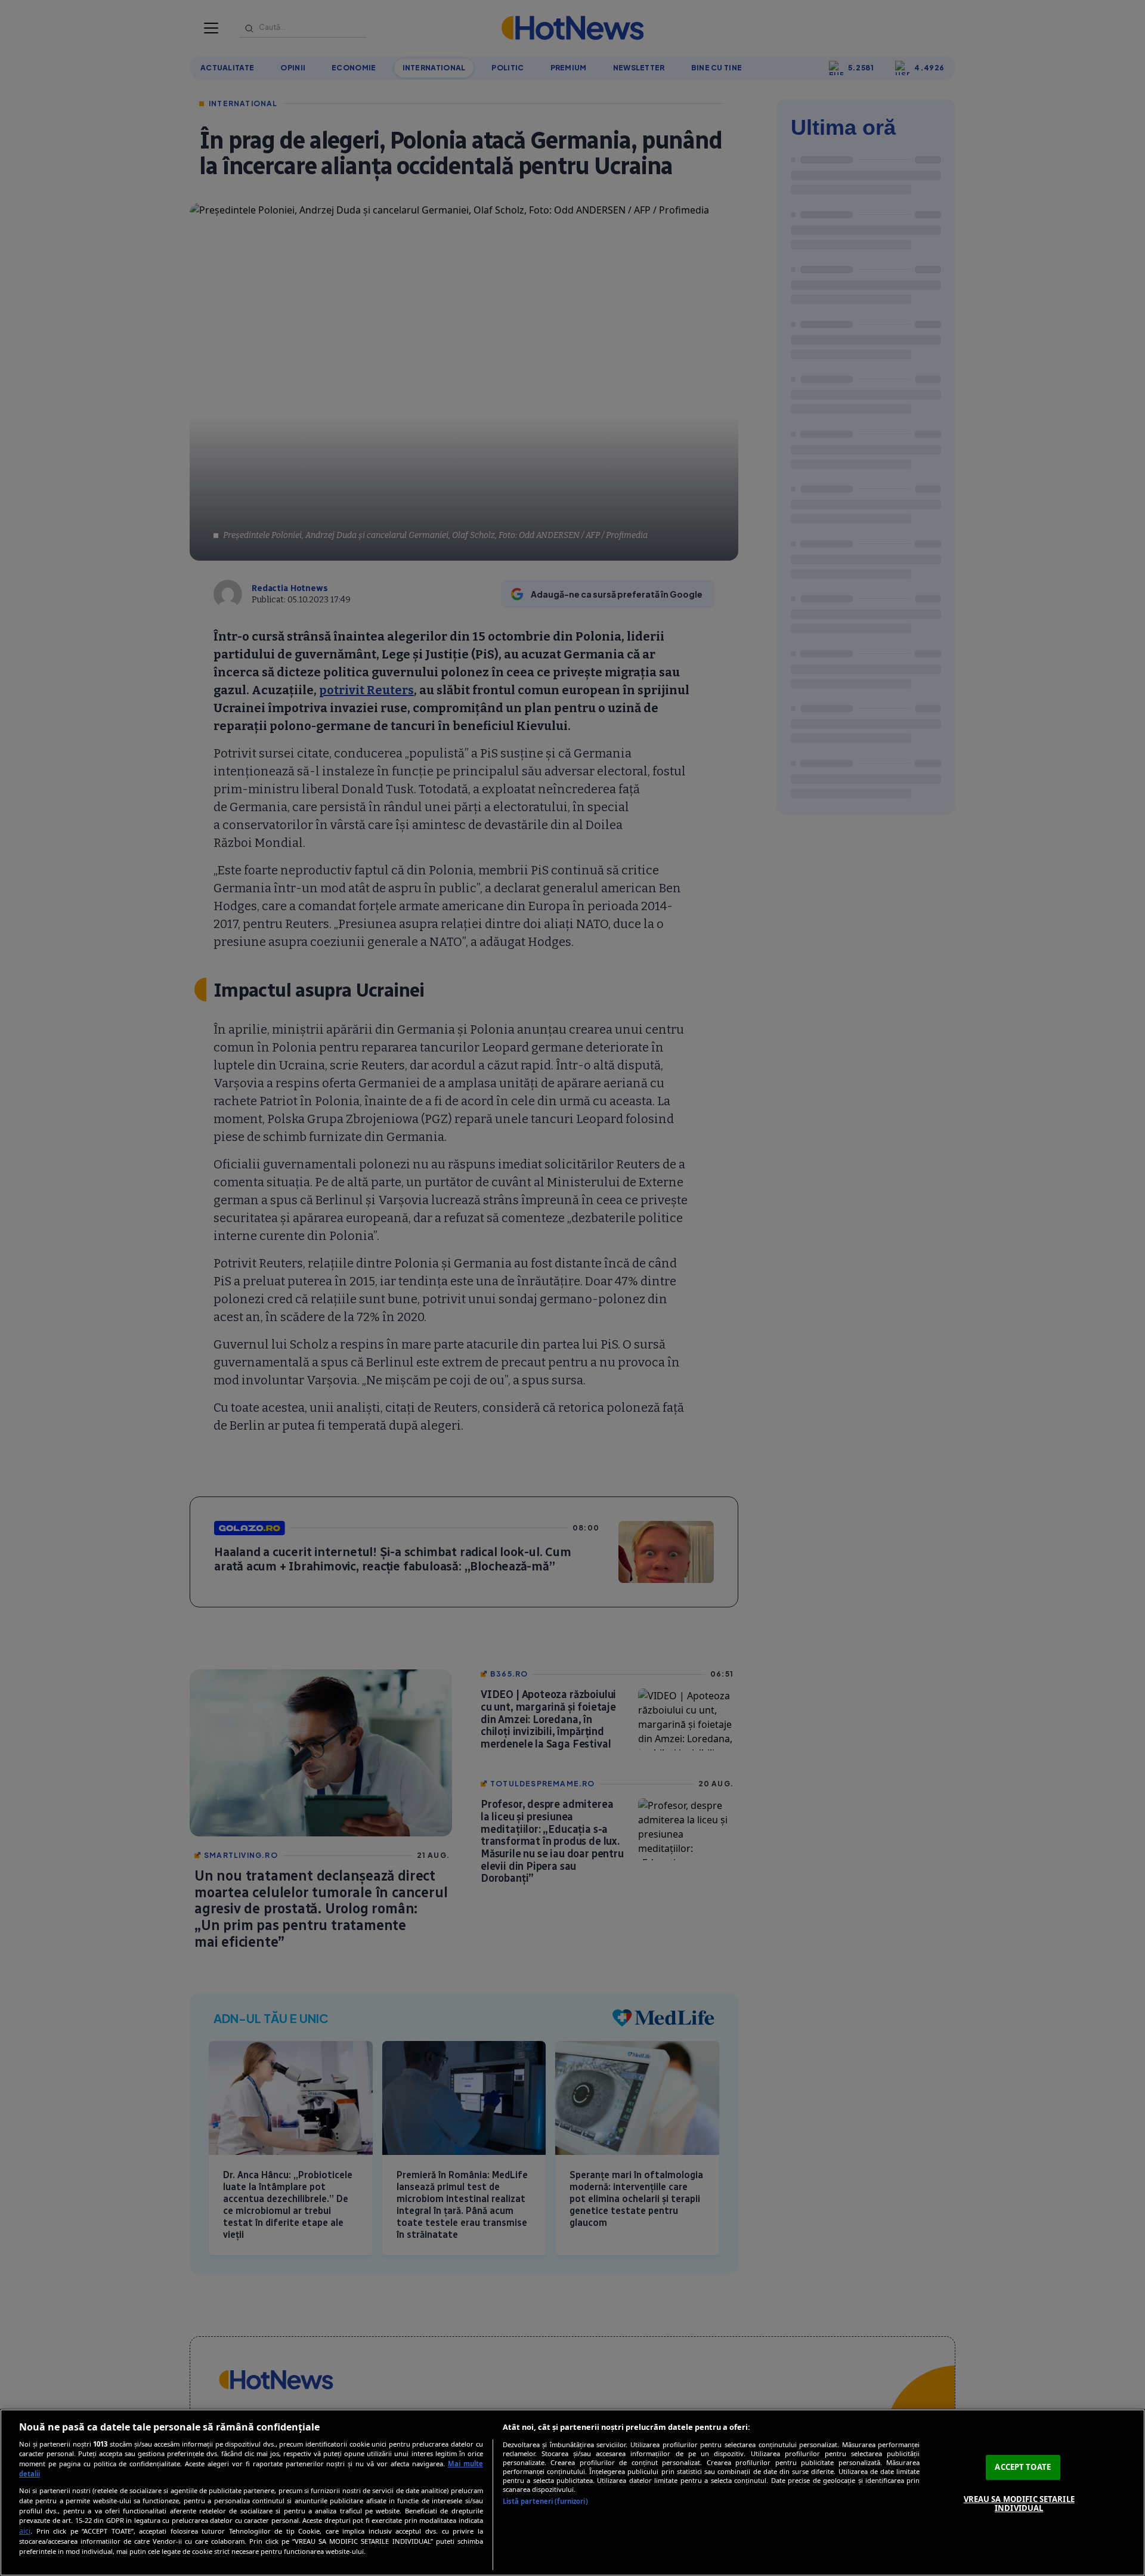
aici (25, 2531)
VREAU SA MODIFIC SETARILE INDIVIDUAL (1019, 2504)
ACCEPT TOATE (1023, 2467)
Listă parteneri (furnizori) (545, 2501)
